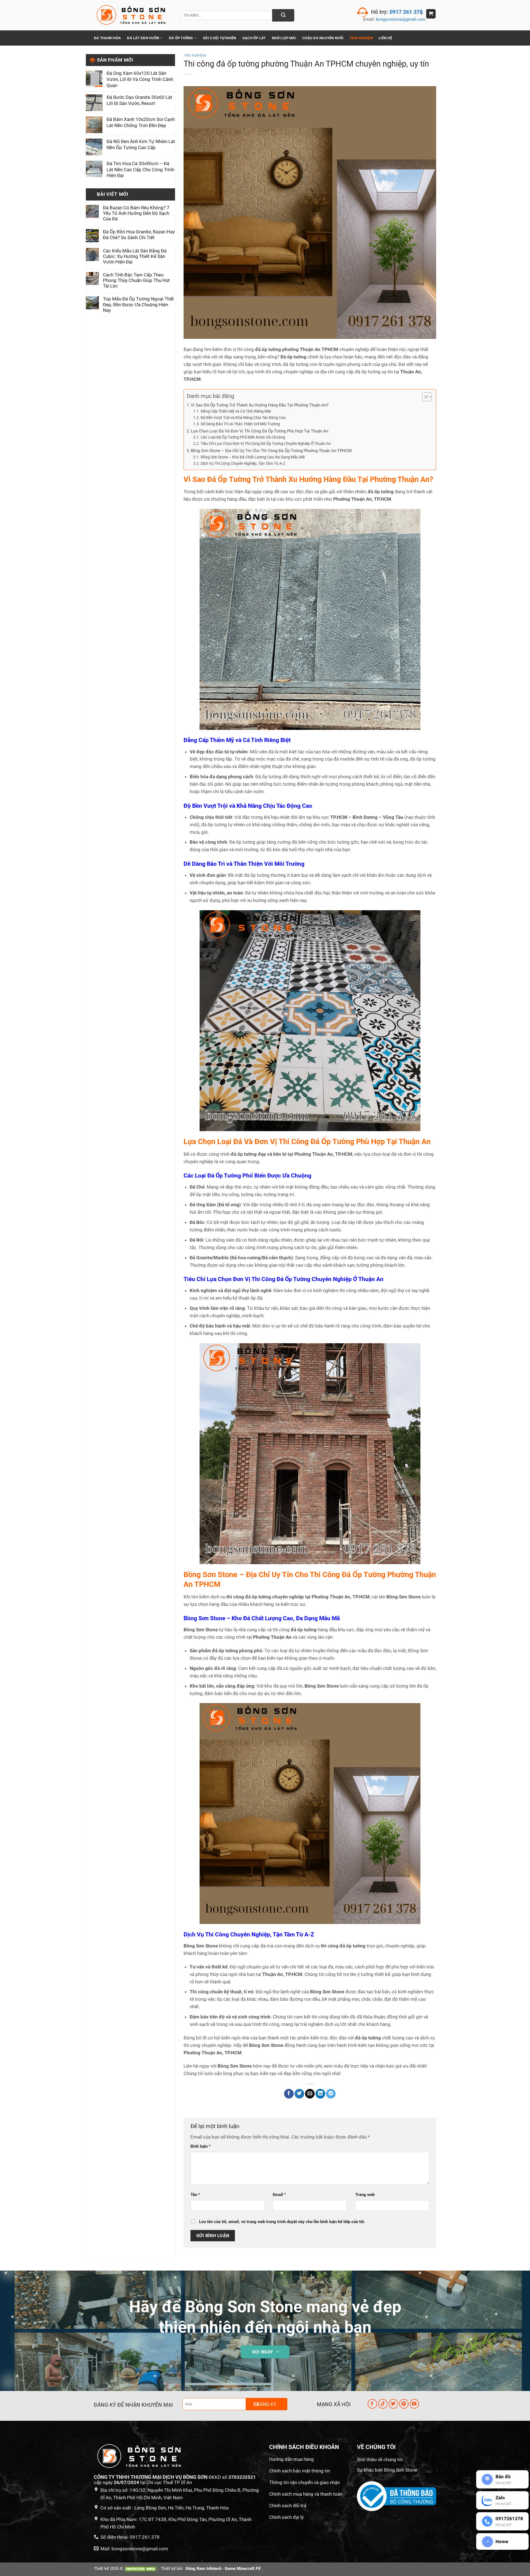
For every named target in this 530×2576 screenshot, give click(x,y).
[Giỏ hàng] (431, 14)
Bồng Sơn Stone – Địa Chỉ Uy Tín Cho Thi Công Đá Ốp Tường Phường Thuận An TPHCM (271, 451)
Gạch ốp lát (254, 38)
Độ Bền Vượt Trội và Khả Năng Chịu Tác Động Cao (243, 418)
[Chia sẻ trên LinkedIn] (320, 2094)
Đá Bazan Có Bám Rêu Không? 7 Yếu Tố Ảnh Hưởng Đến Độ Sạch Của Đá (136, 213)
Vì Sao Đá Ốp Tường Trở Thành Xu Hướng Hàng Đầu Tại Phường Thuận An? (260, 405)
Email (279, 2195)
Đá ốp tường (181, 38)
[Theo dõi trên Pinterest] (404, 2404)
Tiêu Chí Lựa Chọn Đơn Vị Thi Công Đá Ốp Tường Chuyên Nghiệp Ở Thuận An (266, 444)
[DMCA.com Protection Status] (141, 2569)
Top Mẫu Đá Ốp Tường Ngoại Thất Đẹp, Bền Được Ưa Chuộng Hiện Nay (138, 305)
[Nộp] (283, 15)
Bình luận (201, 2146)
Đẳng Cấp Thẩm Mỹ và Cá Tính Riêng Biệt (236, 411)
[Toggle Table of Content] (424, 397)
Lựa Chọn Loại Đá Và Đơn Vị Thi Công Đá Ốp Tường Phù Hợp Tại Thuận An (259, 431)
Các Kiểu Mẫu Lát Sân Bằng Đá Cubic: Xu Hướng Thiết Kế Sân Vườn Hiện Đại (135, 256)
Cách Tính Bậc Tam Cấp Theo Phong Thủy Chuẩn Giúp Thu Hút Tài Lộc (136, 280)
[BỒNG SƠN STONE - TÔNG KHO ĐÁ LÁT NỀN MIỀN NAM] (133, 15)
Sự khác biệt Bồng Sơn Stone (387, 2470)
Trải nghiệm (195, 56)
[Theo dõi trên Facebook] (373, 2404)
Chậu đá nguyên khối (323, 38)
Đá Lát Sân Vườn (143, 38)
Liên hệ (385, 38)
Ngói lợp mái (284, 38)
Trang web (365, 2195)
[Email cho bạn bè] (310, 2094)
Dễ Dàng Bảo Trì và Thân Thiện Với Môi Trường (240, 424)
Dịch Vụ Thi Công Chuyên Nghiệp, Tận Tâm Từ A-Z (243, 463)
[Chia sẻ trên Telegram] (331, 2094)
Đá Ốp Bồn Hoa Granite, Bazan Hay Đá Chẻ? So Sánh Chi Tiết (139, 235)
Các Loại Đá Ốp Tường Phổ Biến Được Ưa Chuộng (243, 437)
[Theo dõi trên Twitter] (393, 2404)
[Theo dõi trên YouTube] (414, 2404)
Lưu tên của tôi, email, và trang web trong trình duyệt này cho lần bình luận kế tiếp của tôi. (282, 2222)
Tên (195, 2195)
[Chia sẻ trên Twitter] (299, 2094)
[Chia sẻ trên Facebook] (289, 2094)
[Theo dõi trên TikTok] (383, 2404)
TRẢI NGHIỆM (361, 38)
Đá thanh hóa (107, 38)
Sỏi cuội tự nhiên (220, 38)
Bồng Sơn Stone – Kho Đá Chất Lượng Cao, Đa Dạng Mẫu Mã (253, 457)
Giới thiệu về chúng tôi (380, 2459)
